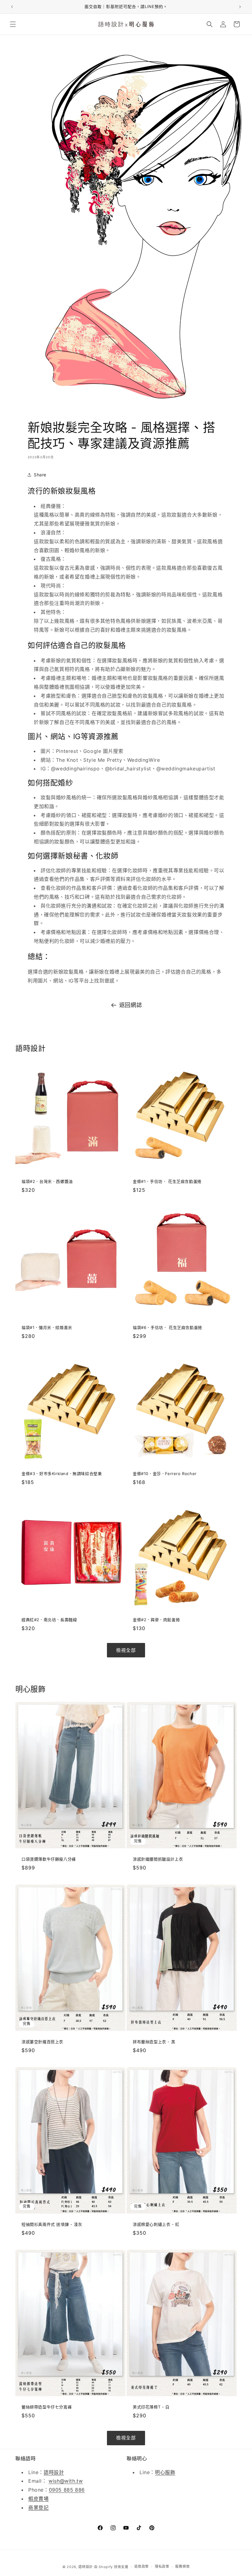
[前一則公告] (12, 7)
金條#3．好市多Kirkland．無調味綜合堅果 (62, 1474)
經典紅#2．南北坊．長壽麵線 (49, 1620)
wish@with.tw (66, 2481)
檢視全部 (126, 1650)
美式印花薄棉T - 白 (151, 2407)
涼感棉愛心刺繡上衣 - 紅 (156, 2224)
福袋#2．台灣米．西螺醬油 (47, 1181)
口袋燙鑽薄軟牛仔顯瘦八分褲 (49, 1859)
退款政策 (142, 2566)
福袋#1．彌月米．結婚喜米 (47, 1327)
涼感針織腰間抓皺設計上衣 (158, 1859)
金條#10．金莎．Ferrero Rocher (165, 1474)
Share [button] (40, 475)
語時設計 (54, 2472)
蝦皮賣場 (38, 2499)
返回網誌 (131, 1005)
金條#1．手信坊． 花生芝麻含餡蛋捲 (167, 1181)
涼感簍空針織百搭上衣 (42, 2042)
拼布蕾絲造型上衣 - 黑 (154, 2042)
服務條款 (182, 2566)
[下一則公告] (240, 7)
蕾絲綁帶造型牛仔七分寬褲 (47, 2407)
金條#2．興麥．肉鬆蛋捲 (156, 1620)
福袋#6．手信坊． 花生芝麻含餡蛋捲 (167, 1327)
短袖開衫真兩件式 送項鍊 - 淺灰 (52, 2224)
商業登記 (38, 2508)
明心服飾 (165, 2472)
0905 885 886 (67, 2490)
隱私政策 (162, 2566)
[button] (13, 24)
